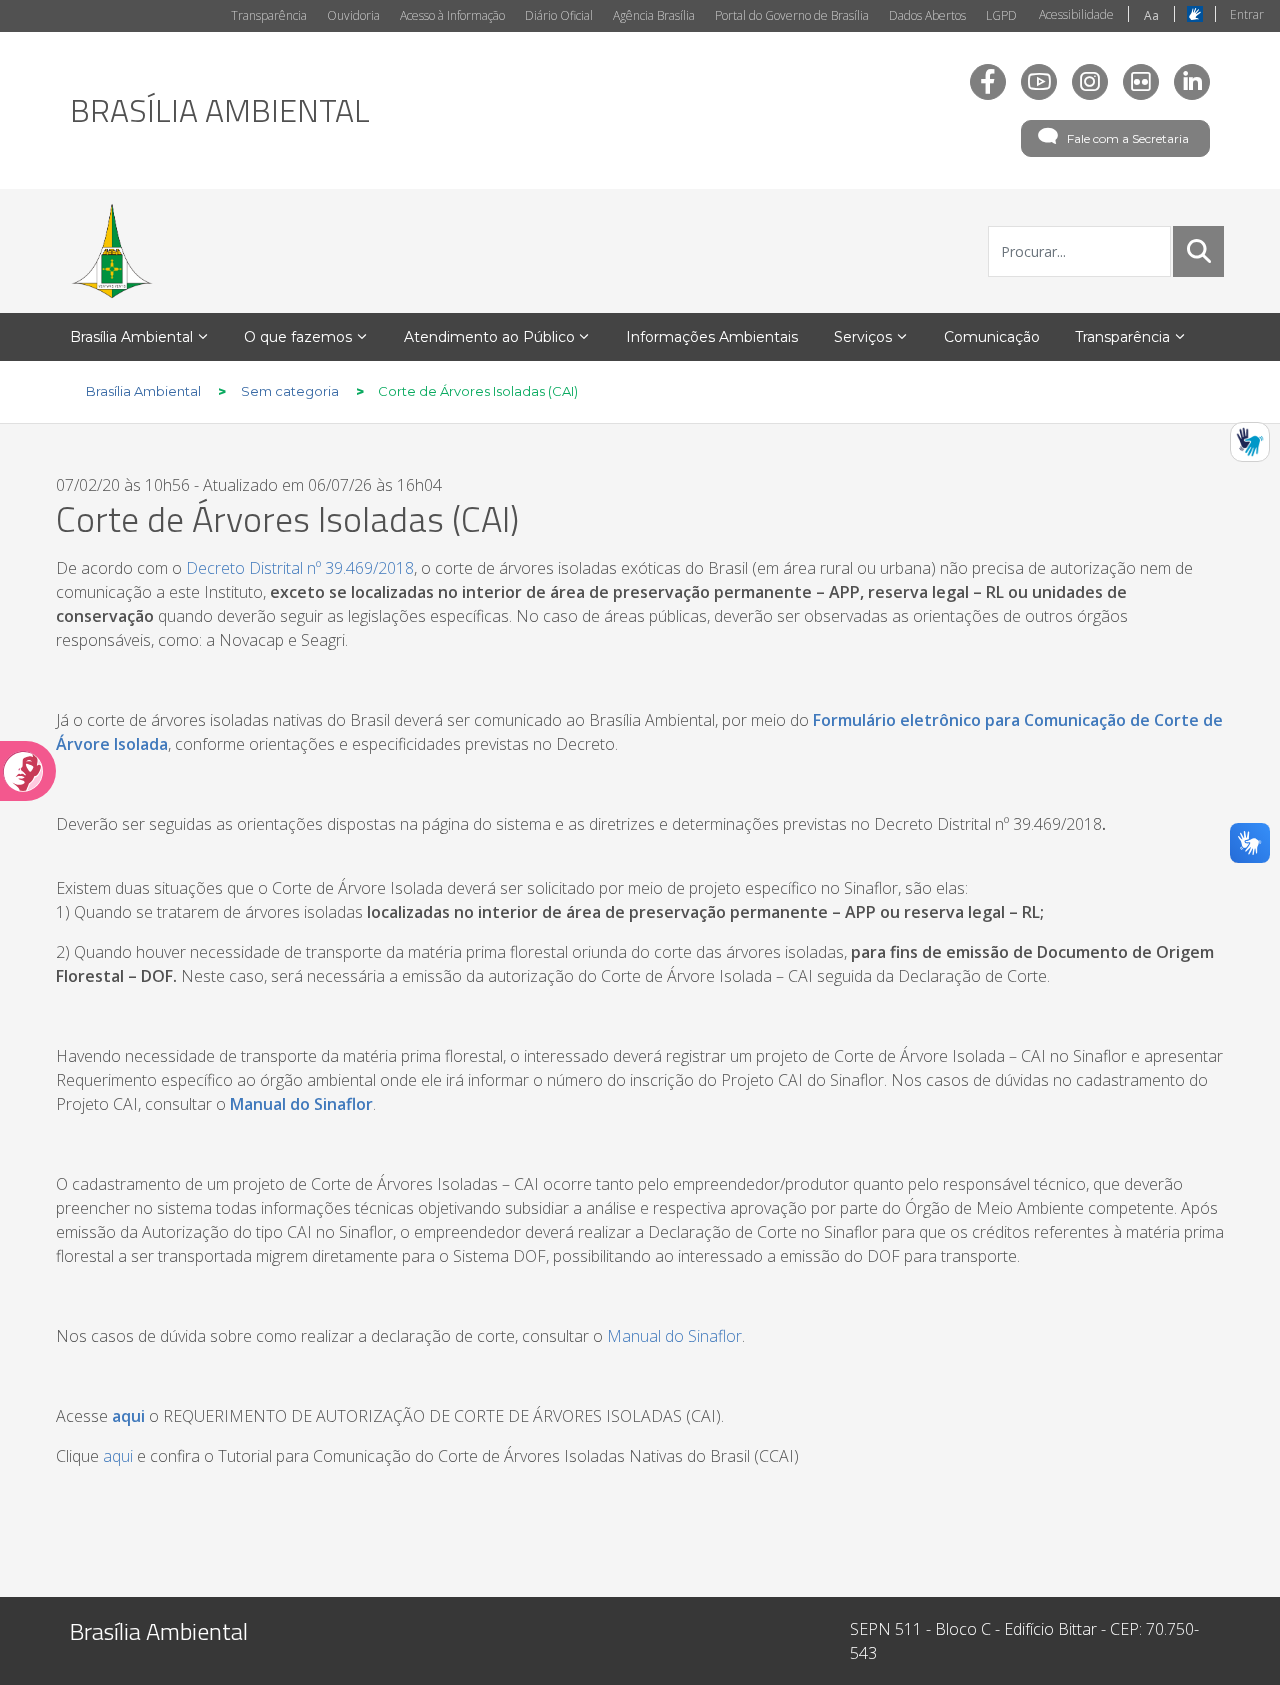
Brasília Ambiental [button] (131, 337)
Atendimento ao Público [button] (489, 337)
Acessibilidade (1076, 14)
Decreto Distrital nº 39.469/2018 (300, 568)
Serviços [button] (863, 337)
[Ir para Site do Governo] (112, 251)
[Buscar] (1199, 251)
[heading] (220, 110)
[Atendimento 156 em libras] (1250, 442)
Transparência (269, 15)
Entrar (1247, 14)
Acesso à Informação (452, 15)
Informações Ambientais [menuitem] (712, 337)
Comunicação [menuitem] (992, 337)
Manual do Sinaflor (301, 1104)
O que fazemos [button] (298, 337)
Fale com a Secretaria (1128, 138)
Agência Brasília (654, 15)
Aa (1151, 15)
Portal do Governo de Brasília (792, 15)
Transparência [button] (1122, 337)
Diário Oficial (559, 15)
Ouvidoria (353, 15)
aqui (118, 1456)
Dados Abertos (927, 15)
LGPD (1001, 15)
